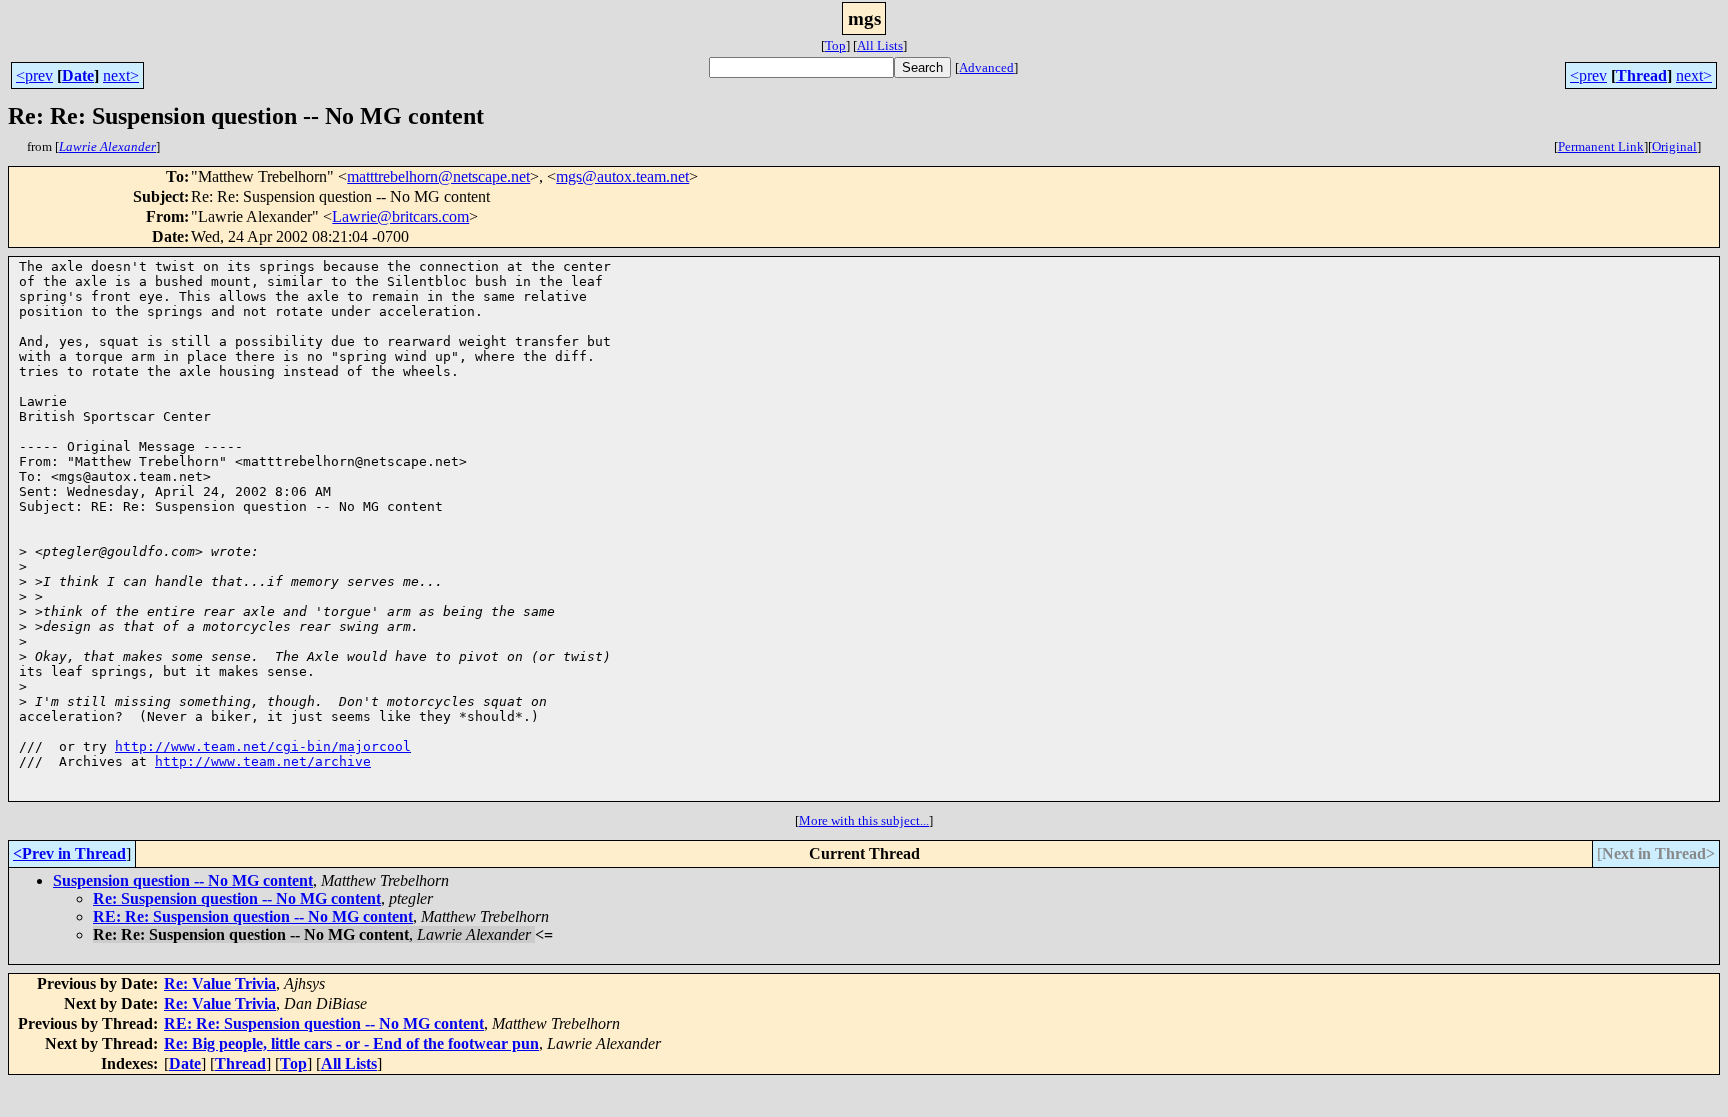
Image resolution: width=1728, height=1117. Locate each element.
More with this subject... (864, 820)
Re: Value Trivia (220, 983)
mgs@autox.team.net (622, 176)
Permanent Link (1601, 146)
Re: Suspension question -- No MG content (237, 898)
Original (1674, 146)
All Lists (880, 45)
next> (121, 75)
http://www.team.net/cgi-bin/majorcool (263, 746)
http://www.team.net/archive (263, 761)
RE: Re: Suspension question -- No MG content (253, 916)
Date (78, 75)
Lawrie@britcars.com (400, 216)
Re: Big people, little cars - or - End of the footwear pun (351, 1043)
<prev (34, 75)
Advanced (986, 67)
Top (835, 45)
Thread (1641, 75)
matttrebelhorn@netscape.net (438, 176)
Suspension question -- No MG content (183, 880)
